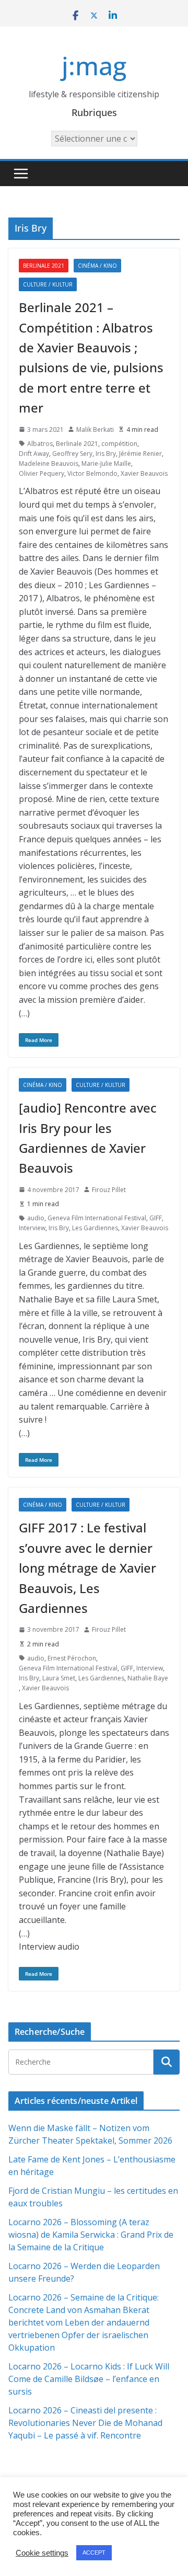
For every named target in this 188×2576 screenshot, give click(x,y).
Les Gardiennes (95, 1228)
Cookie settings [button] (42, 2553)
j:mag (94, 66)
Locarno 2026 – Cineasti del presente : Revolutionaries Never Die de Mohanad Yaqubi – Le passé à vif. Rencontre (85, 2423)
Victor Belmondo (92, 473)
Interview (32, 1228)
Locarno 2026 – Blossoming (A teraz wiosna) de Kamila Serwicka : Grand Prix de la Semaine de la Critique (91, 2235)
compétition (119, 444)
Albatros (40, 444)
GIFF (156, 1218)
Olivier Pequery (42, 473)
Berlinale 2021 (44, 266)
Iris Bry (106, 454)
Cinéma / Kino (97, 266)
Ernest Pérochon (72, 1658)
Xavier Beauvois (144, 473)
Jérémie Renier (140, 454)
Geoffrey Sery (72, 454)
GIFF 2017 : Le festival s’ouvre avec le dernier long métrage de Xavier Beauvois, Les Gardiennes (87, 1568)
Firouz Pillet (109, 1190)
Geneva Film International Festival (97, 1218)
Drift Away (34, 454)
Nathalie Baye (148, 1678)
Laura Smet (59, 1678)
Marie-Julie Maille (106, 463)
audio (36, 1218)
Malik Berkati (95, 430)
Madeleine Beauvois (49, 463)
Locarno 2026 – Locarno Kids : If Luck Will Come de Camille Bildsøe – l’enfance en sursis (89, 2379)
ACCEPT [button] (94, 2552)
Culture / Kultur (48, 284)
